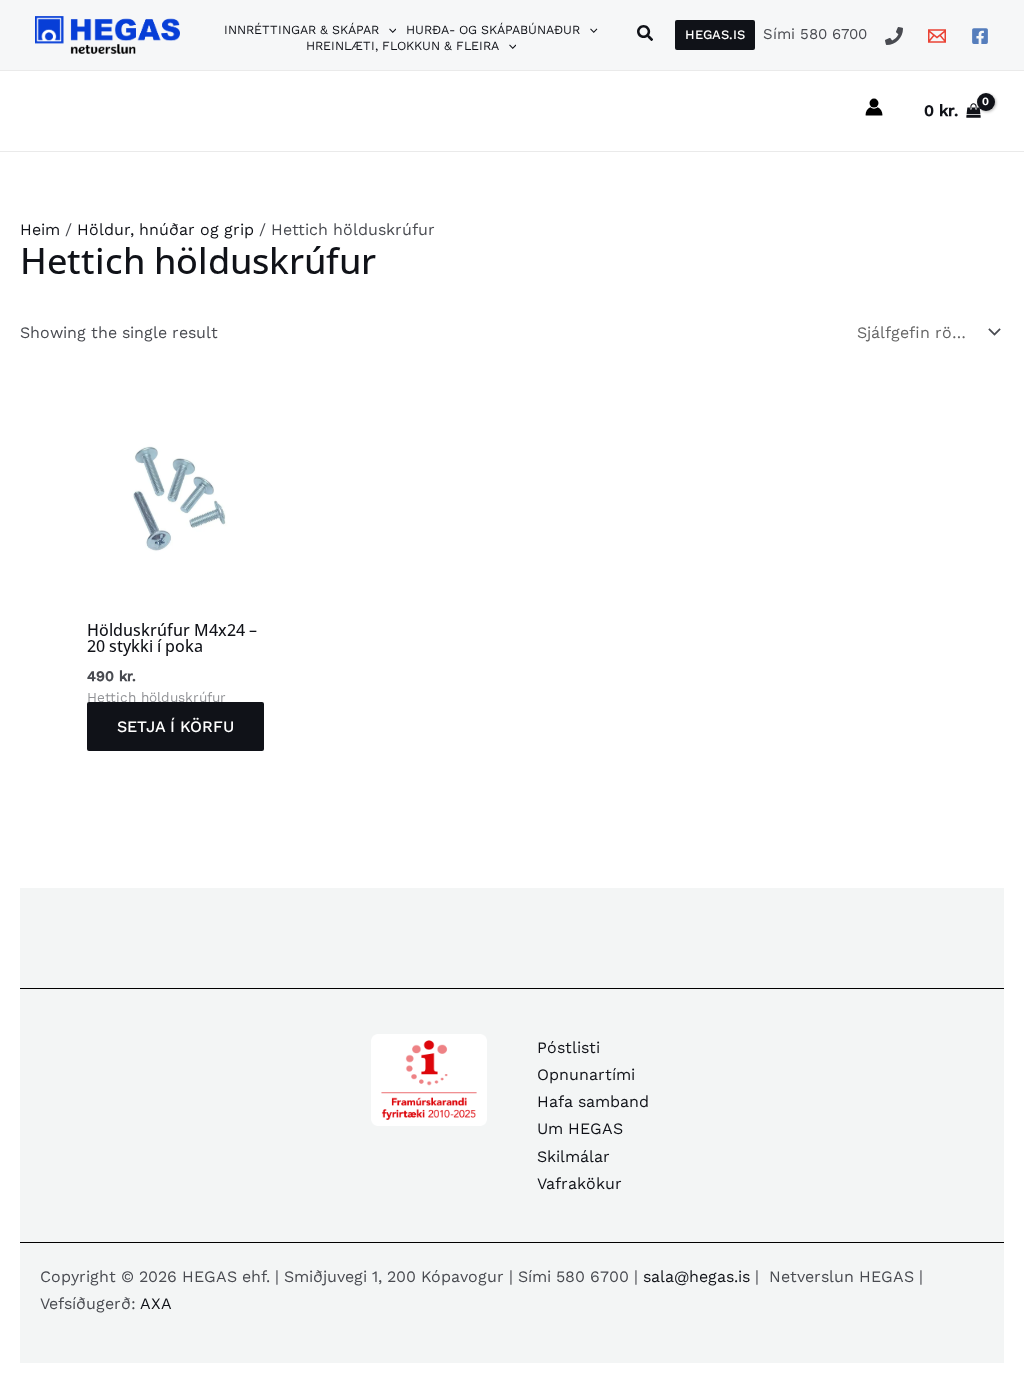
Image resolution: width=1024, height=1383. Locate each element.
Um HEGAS (580, 1128)
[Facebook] (980, 36)
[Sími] (894, 36)
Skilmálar (573, 1156)
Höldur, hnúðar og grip (165, 229)
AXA (156, 1303)
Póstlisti (568, 1047)
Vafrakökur (579, 1183)
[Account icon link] (874, 107)
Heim (40, 229)
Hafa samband (593, 1101)
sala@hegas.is (696, 1276)
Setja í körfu (175, 726)
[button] (388, 30)
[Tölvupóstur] (937, 36)
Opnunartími (586, 1074)
